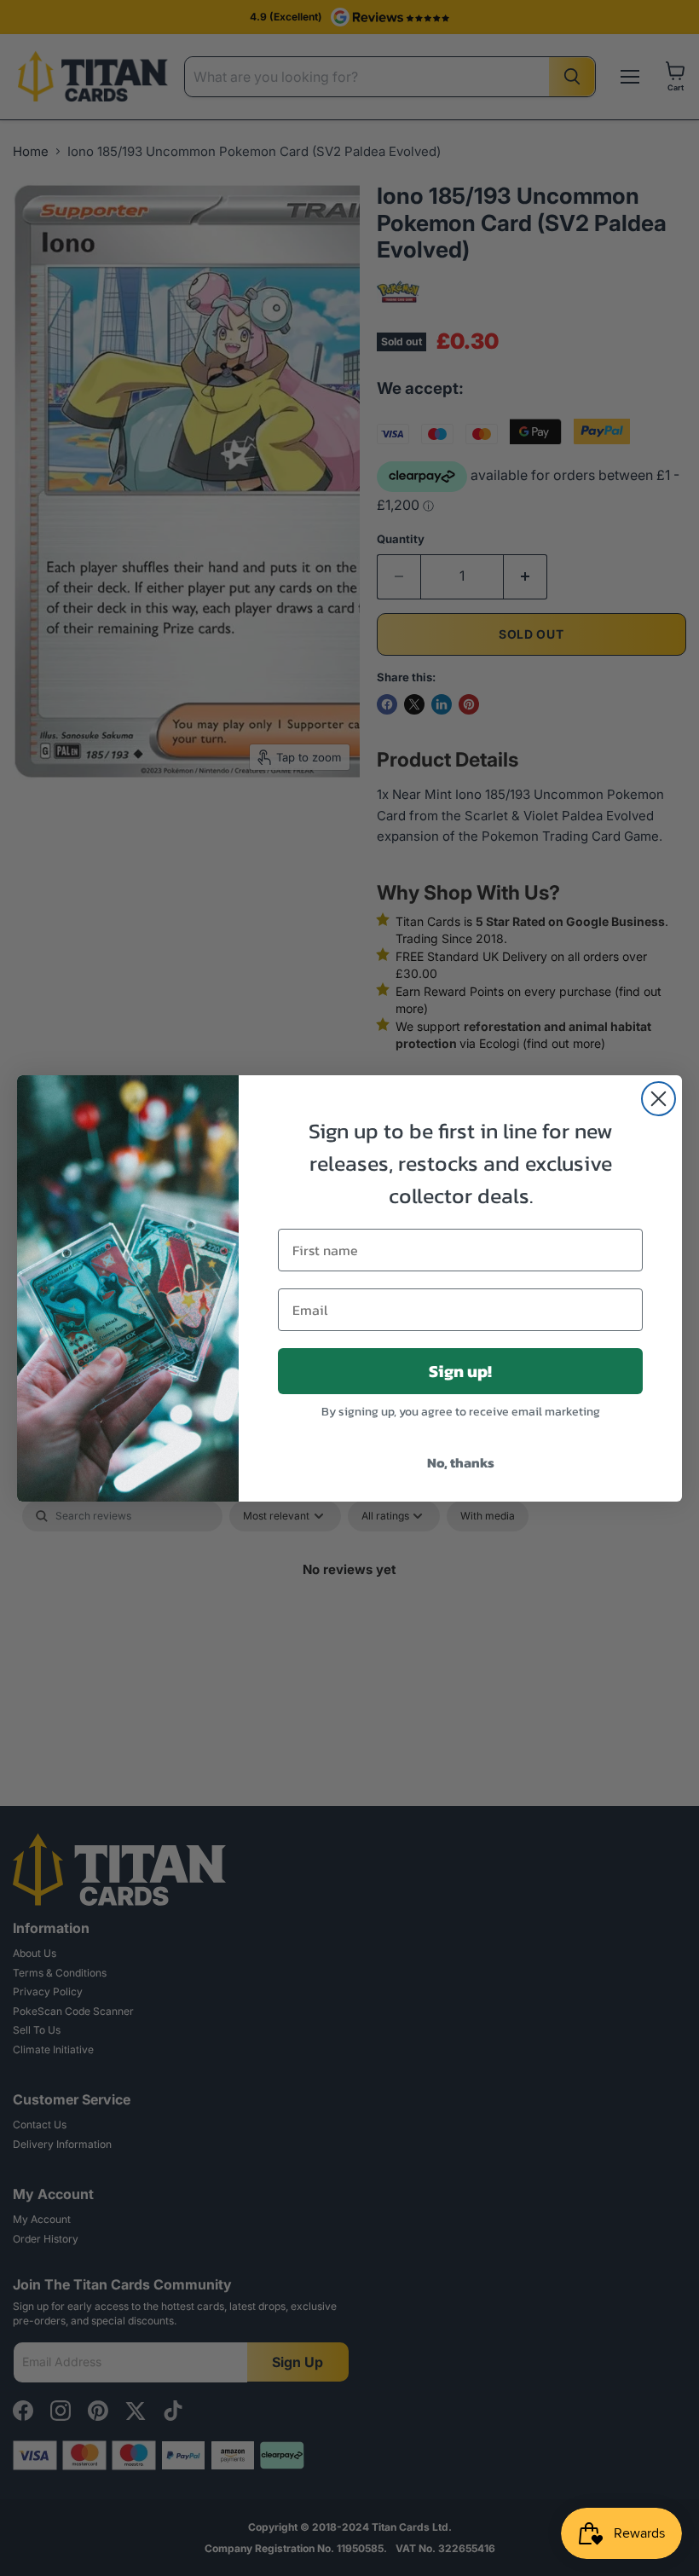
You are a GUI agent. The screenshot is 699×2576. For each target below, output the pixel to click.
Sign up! (460, 1371)
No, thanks (461, 1462)
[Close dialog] (659, 1099)
